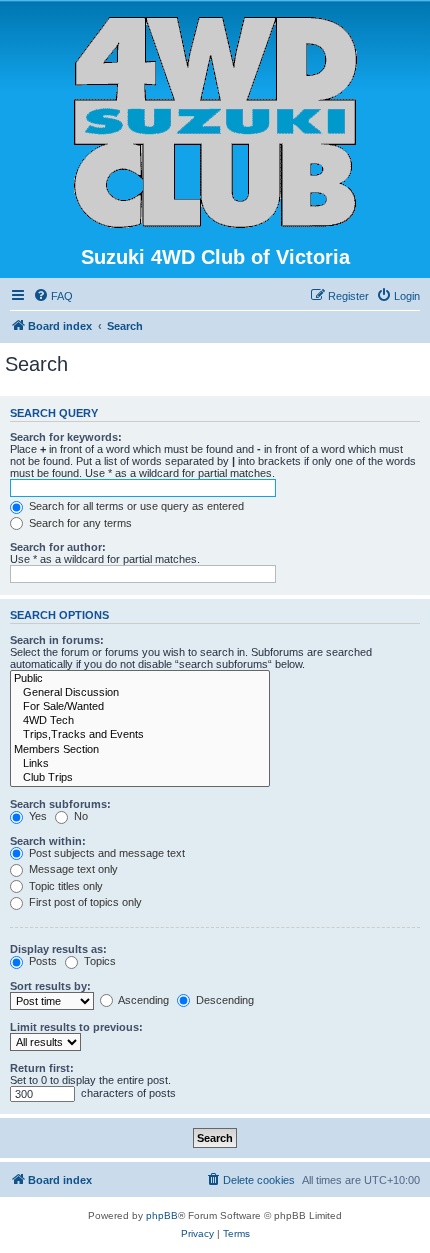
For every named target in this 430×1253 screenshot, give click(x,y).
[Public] (140, 679)
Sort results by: (50, 986)
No (79, 816)
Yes (36, 816)
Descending (223, 1000)
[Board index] (215, 122)
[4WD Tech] (140, 721)
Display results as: (58, 949)
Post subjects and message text (105, 853)
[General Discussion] (140, 693)
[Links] (140, 764)
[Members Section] (140, 750)
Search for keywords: (66, 437)
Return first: (42, 1068)
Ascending (142, 1000)
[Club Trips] (140, 778)
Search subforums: (60, 804)
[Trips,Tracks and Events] (140, 735)
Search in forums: (57, 640)
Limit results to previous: (76, 1027)
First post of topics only (84, 902)
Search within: (48, 841)
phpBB (162, 1215)
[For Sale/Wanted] (140, 707)
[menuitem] (53, 296)
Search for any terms (79, 523)
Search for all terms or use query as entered (135, 506)
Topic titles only (64, 886)
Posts (41, 961)
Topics (98, 961)
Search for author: (58, 547)
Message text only (72, 869)
